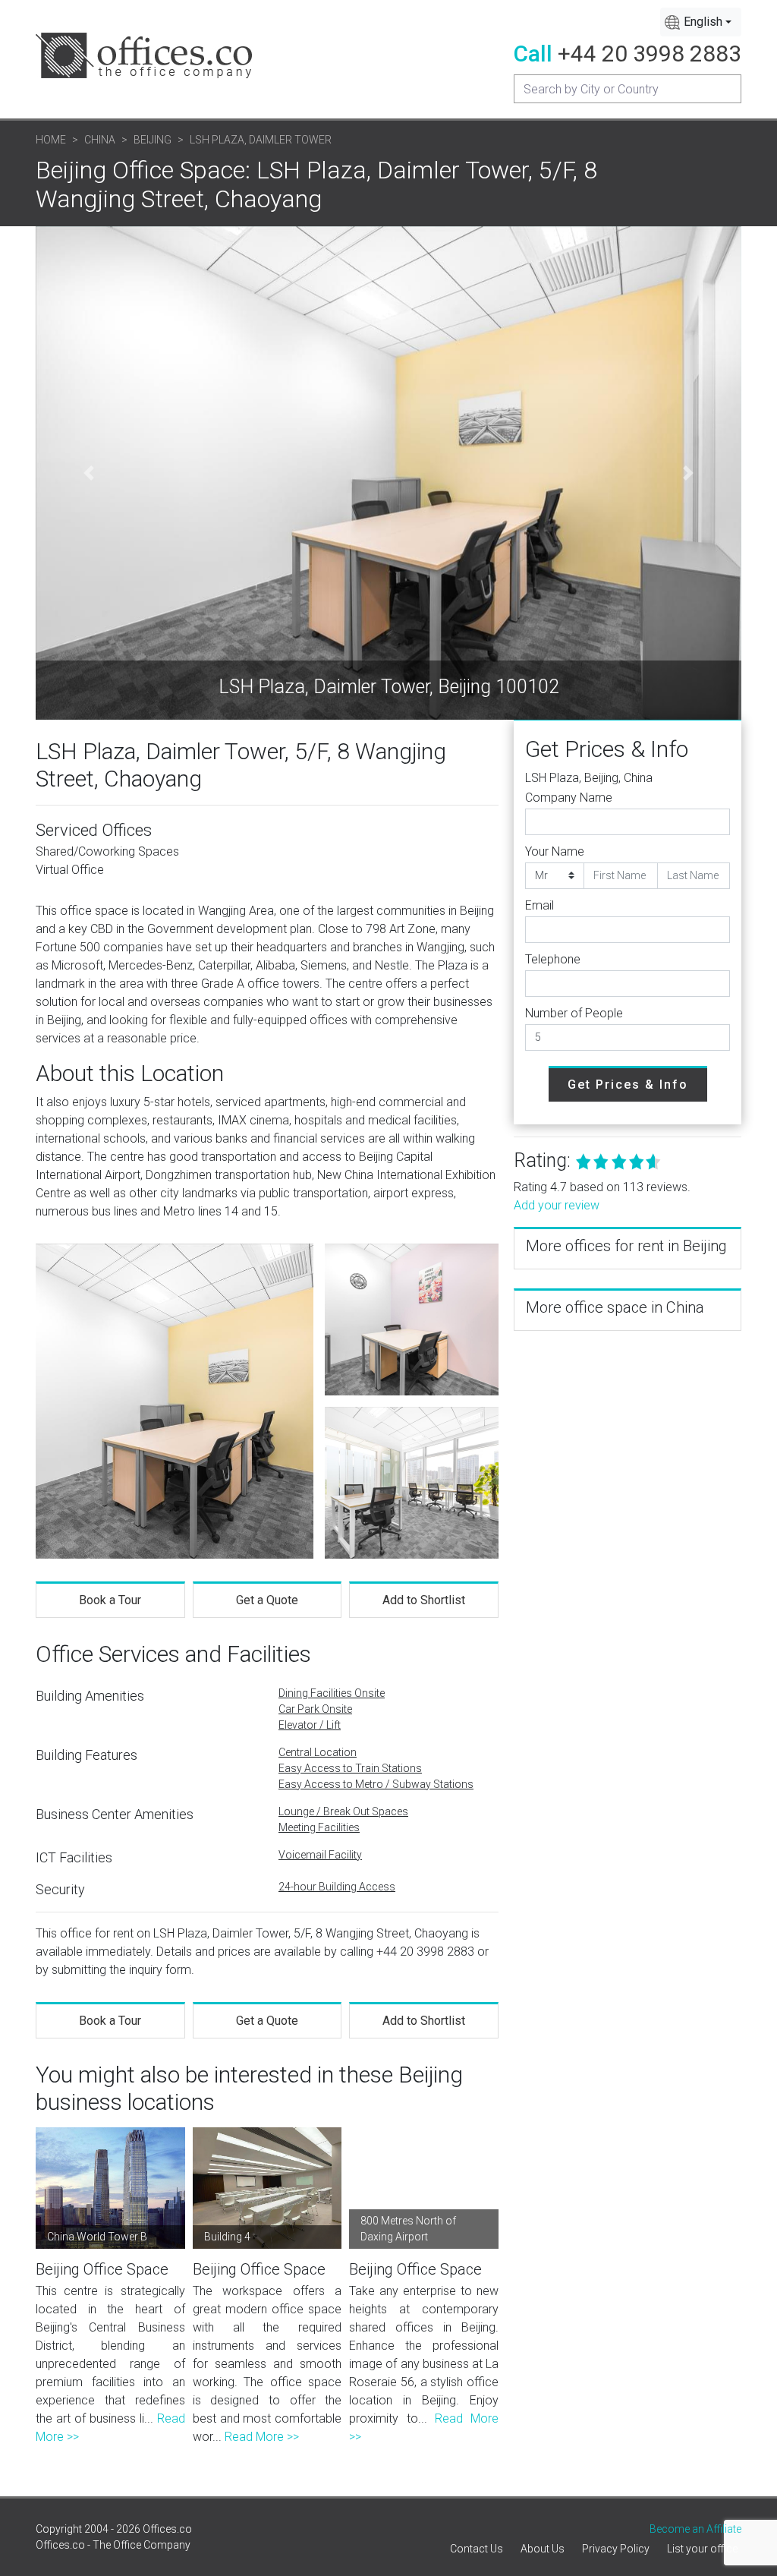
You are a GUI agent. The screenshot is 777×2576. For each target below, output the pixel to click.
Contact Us (477, 2549)
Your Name (555, 851)
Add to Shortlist (424, 1600)
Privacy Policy (616, 2549)
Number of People (574, 1013)
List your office (702, 2549)
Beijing (153, 140)
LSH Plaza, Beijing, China (589, 778)
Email (539, 905)
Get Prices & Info (628, 1085)
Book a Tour (110, 1600)
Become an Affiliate (695, 2529)
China (100, 140)
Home (51, 140)
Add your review (557, 1205)
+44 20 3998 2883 (650, 54)
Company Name (569, 798)
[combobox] (701, 22)
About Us (543, 2549)
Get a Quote (267, 1600)
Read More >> (262, 2437)
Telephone (553, 959)
